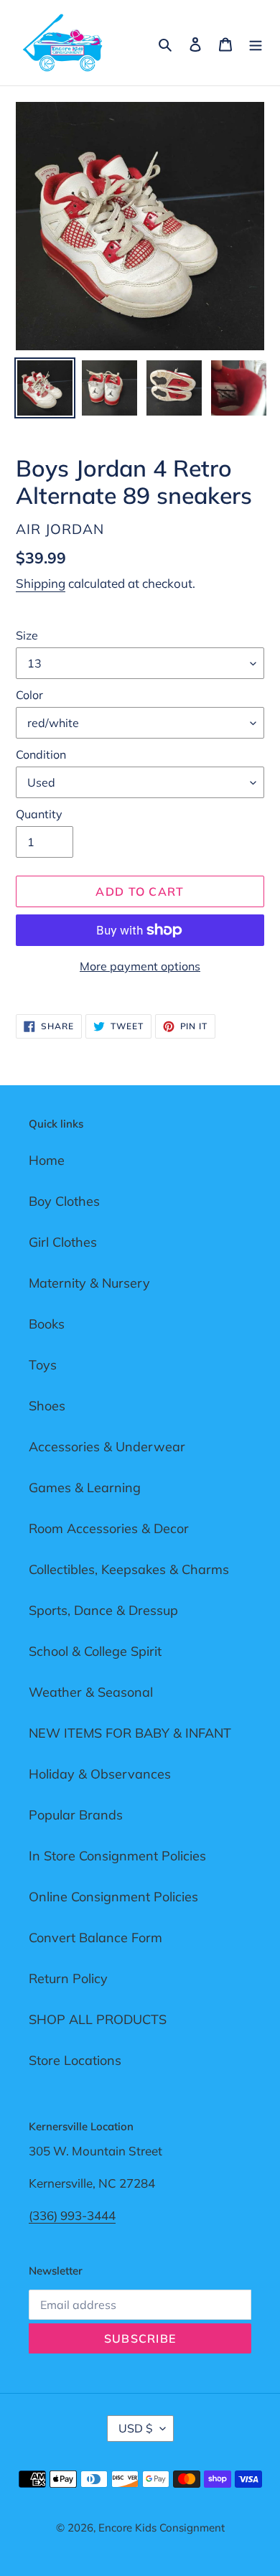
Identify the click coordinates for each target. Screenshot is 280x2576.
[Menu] (256, 43)
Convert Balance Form (95, 1938)
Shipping (41, 583)
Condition (41, 754)
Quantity (39, 814)
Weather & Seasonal (91, 1692)
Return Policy (68, 1978)
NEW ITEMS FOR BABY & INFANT (130, 1733)
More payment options (140, 966)
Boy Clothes (64, 1201)
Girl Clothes (63, 1242)
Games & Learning (85, 1488)
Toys (43, 1365)
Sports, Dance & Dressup (103, 1610)
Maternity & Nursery (89, 1283)
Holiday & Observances (100, 1774)
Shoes (47, 1406)
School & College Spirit (95, 1651)
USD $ (136, 2428)
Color (29, 695)
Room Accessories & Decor (109, 1528)
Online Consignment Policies (113, 1897)
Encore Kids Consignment (162, 2528)
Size (27, 635)
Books (47, 1324)
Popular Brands (76, 1815)
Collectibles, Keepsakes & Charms (129, 1569)
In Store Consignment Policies (117, 1856)
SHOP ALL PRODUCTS (98, 2019)
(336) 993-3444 (72, 2215)
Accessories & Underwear (107, 1447)
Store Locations (75, 2060)
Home (47, 1160)
